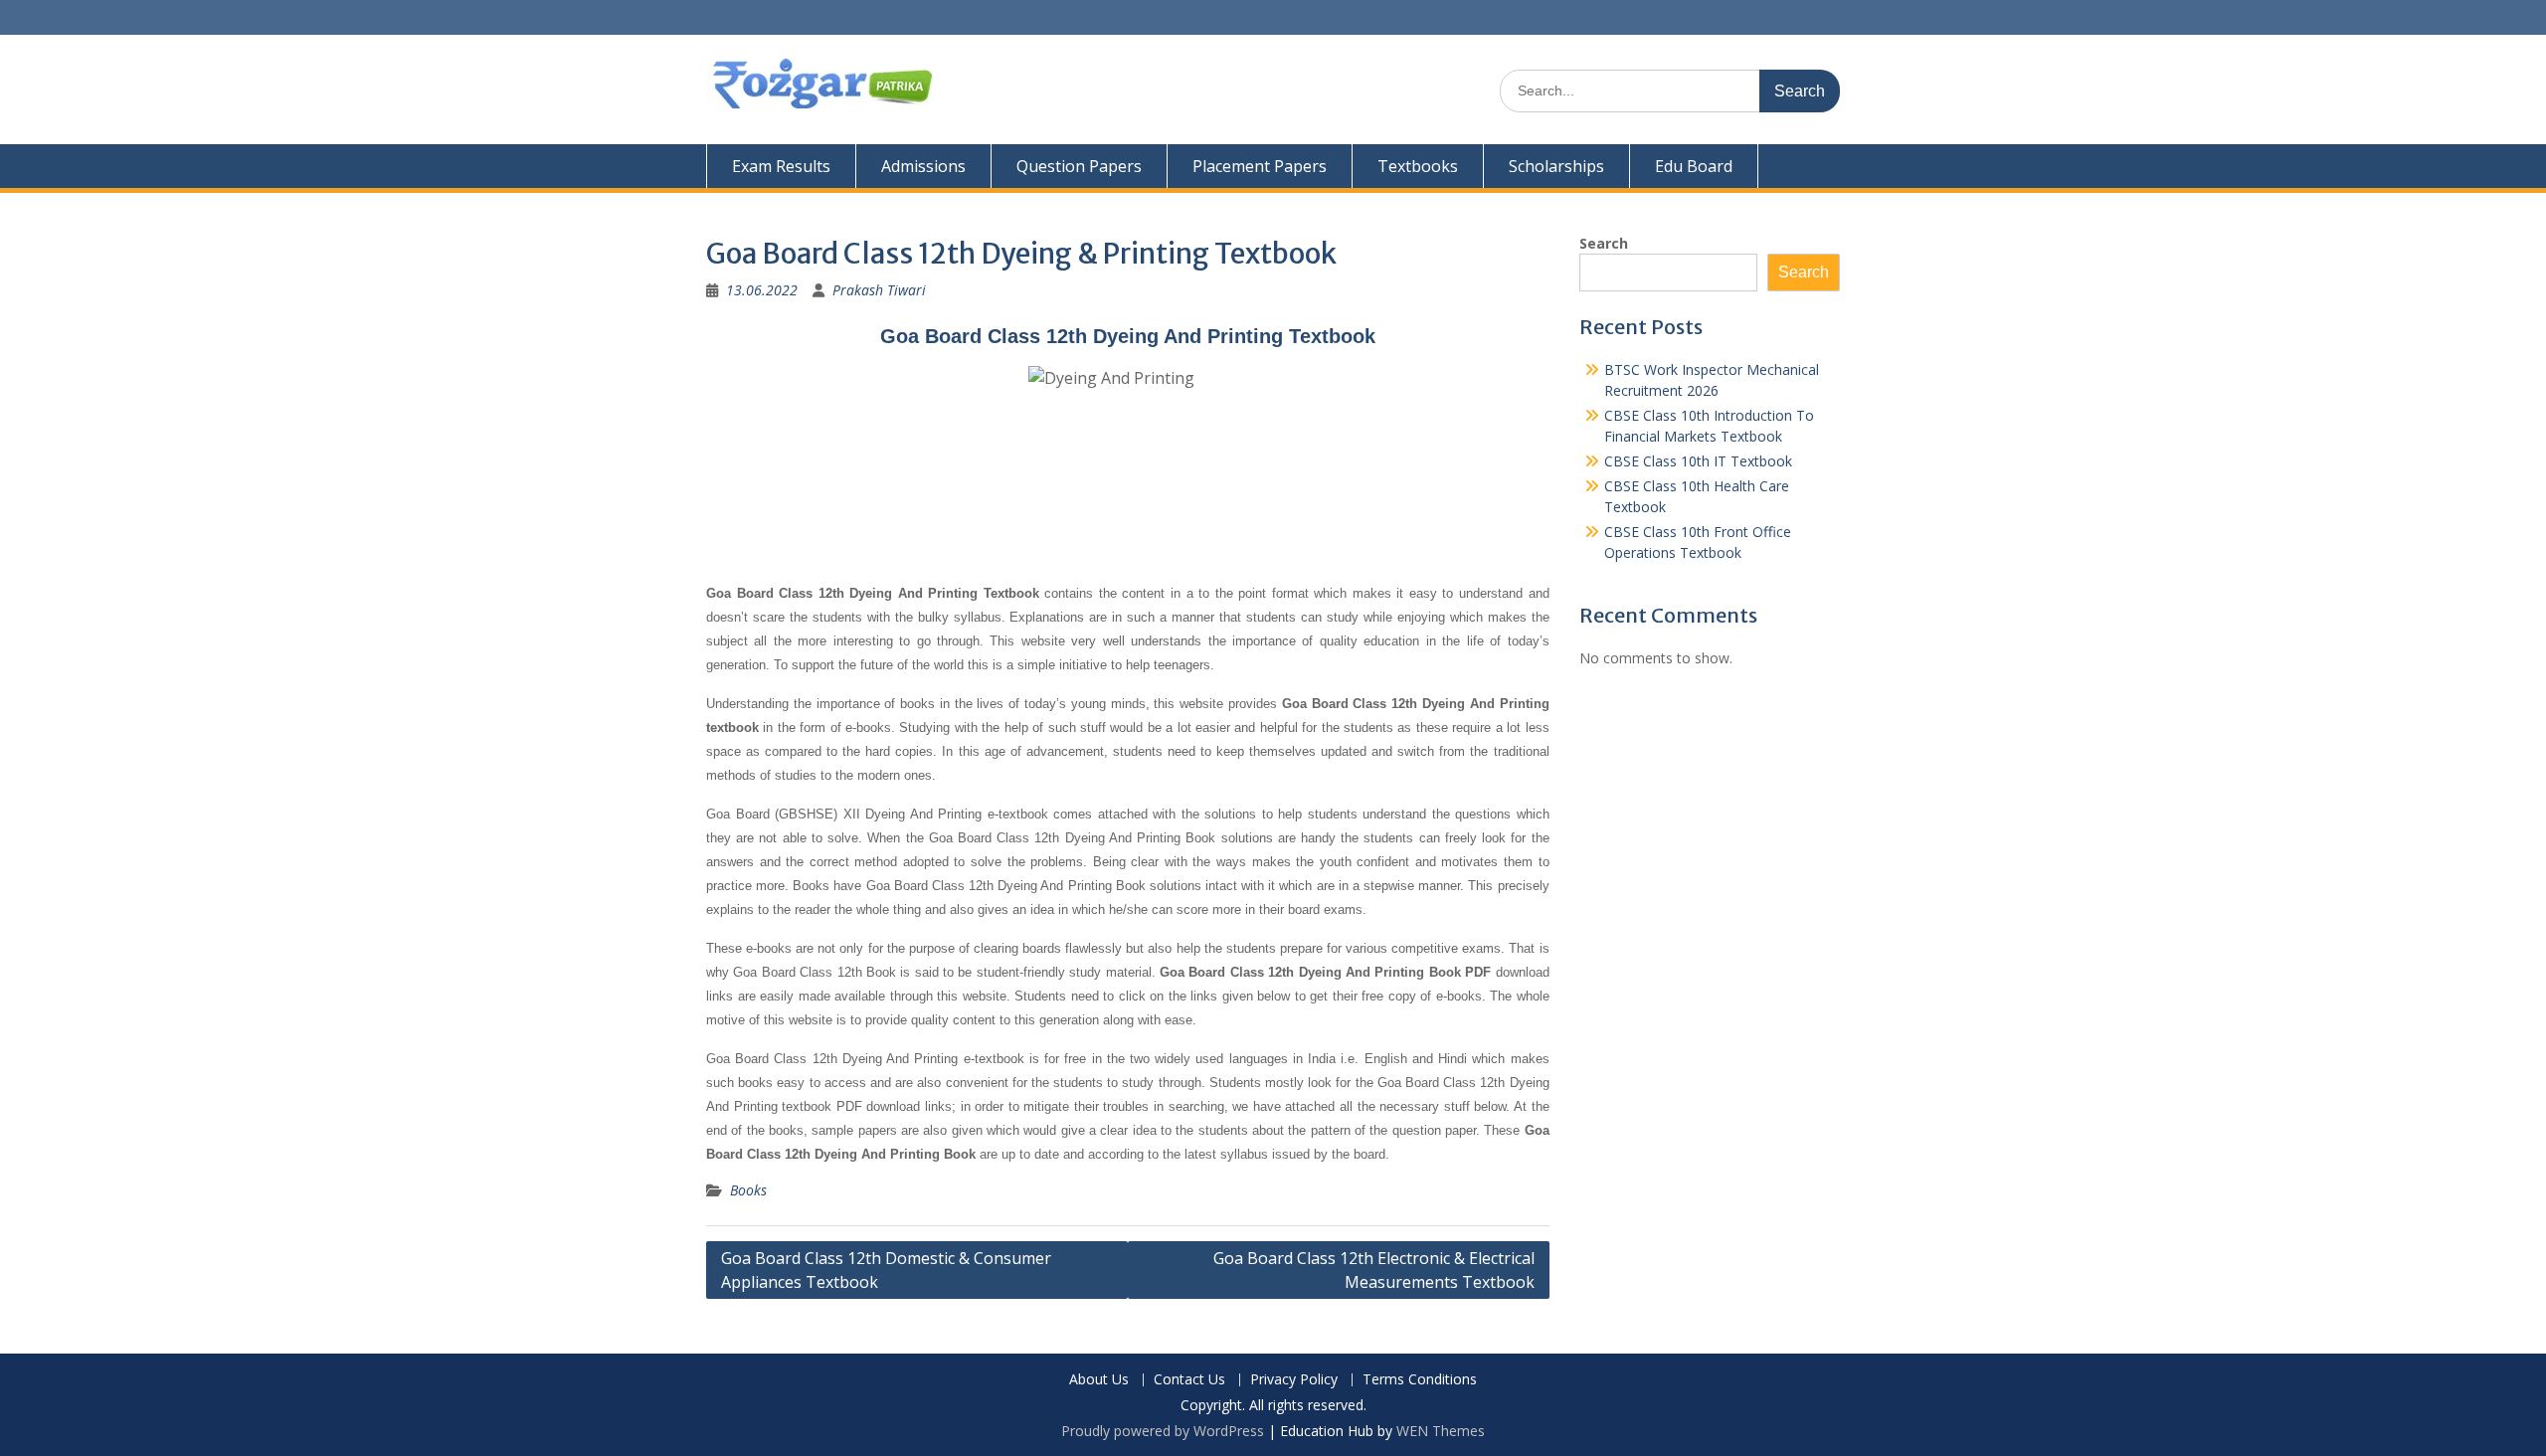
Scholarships (1556, 166)
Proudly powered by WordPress (1163, 1431)
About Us (1099, 1380)
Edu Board (1694, 166)
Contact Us (1189, 1380)
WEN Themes (1441, 1431)
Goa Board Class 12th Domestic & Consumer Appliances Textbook (886, 1270)
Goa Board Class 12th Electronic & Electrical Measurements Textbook (1374, 1270)
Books (748, 1190)
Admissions (923, 166)
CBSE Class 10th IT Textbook (1698, 461)
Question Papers (1079, 166)
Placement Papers (1260, 166)
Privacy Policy (1294, 1380)
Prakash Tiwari (879, 290)
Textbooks (1418, 166)
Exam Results (781, 166)
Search (1604, 243)
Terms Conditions (1420, 1380)
